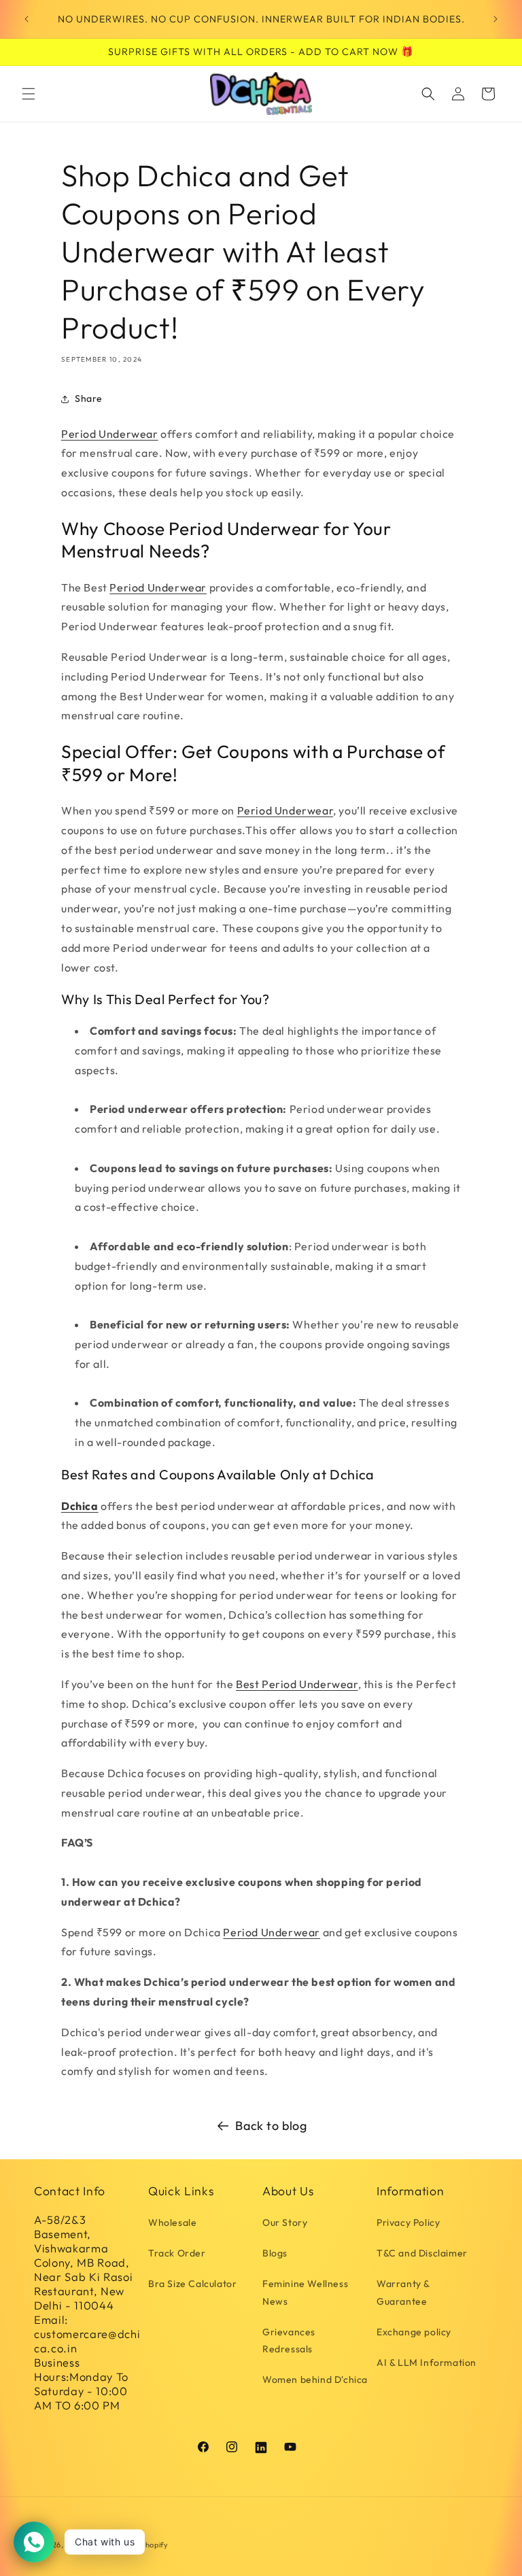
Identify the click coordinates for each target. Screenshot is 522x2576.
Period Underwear (110, 434)
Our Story (285, 2222)
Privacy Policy (408, 2222)
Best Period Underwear (297, 1684)
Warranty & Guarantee (403, 2292)
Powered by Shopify (132, 2545)
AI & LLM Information (427, 2363)
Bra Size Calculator (192, 2284)
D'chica (79, 2545)
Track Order (177, 2253)
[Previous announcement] (27, 19)
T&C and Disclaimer (422, 2253)
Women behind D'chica (315, 2380)
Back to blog (271, 2126)
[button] (29, 94)
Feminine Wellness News (305, 2292)
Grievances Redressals (289, 2340)
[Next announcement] (495, 19)
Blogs (275, 2253)
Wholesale (172, 2222)
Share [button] (89, 398)
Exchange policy (414, 2332)
